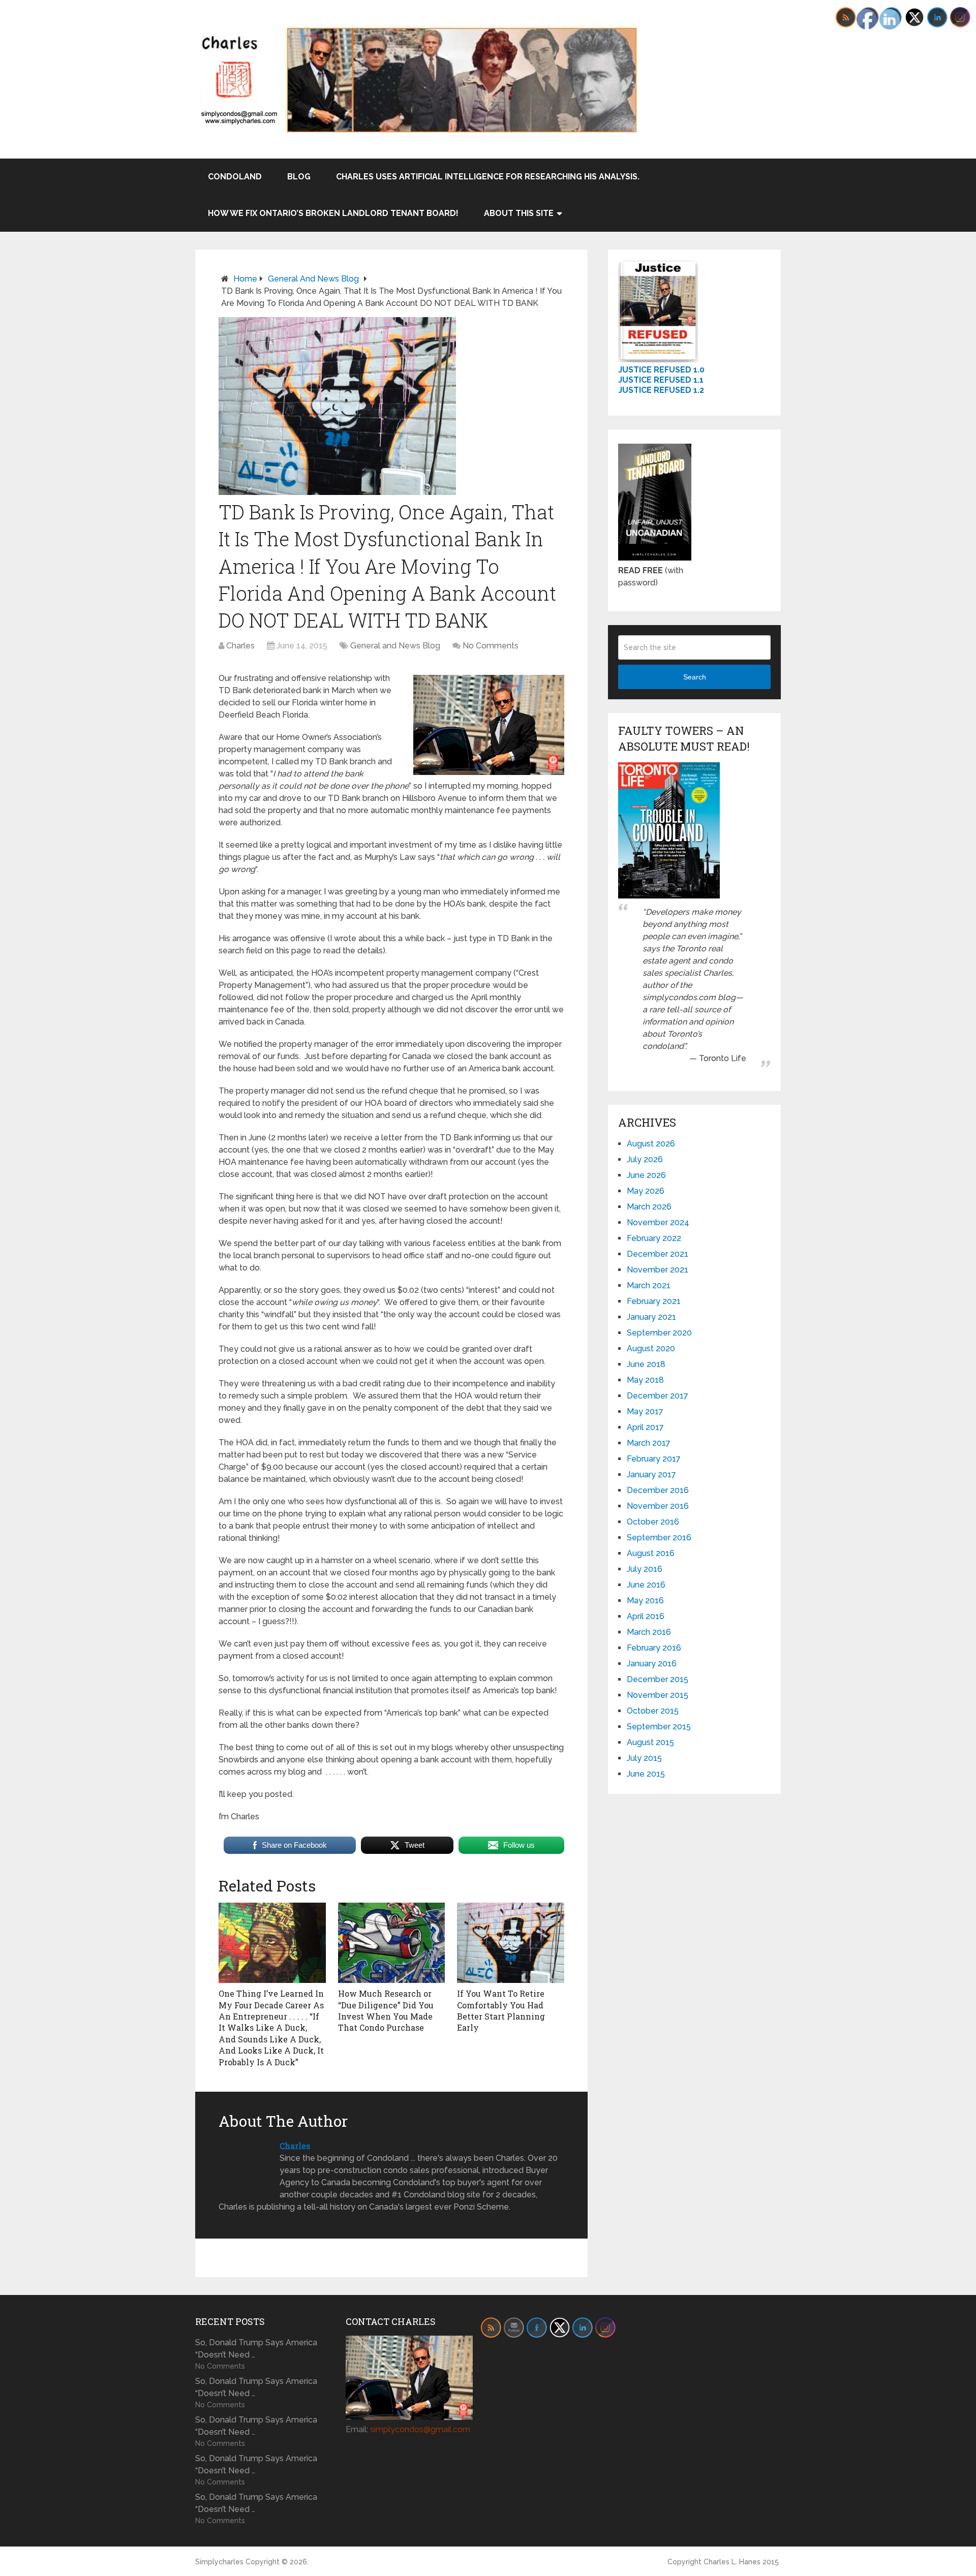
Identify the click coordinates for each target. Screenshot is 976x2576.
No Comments (491, 646)
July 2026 (645, 1159)
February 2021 (654, 1301)
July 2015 (644, 1758)
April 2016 (646, 1616)
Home (245, 279)
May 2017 (645, 1411)
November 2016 (658, 1506)
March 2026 (649, 1207)
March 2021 (649, 1285)
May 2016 (645, 1601)
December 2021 (658, 1254)
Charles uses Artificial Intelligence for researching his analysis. (488, 177)
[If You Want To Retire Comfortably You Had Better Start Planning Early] (511, 1943)
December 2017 (658, 1396)
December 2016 (658, 1490)
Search (695, 677)
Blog (299, 177)
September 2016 (659, 1538)
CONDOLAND (235, 177)
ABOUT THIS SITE (519, 213)
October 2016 (653, 1522)
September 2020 (659, 1333)
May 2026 (646, 1191)
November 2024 (658, 1222)
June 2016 (646, 1585)
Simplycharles (219, 2562)
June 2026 (646, 1175)
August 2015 (650, 1742)
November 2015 (658, 1695)
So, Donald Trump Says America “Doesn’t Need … (256, 2349)
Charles (240, 646)
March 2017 (649, 1443)
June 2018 (646, 1364)
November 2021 (658, 1270)
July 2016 (645, 1569)
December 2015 (658, 1679)
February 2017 (654, 1459)
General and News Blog (313, 279)
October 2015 (653, 1711)
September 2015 (659, 1727)
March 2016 (649, 1632)
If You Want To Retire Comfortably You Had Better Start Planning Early (501, 2010)
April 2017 (645, 1427)
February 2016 (654, 1648)
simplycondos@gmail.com (420, 2429)
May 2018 (645, 1380)
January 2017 (651, 1475)
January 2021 (651, 1317)
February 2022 (654, 1238)
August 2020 (651, 1348)
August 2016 (651, 1553)
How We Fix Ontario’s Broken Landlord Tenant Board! (333, 213)
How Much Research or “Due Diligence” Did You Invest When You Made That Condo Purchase (386, 2010)
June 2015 (646, 1774)
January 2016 (652, 1664)
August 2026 (651, 1144)
